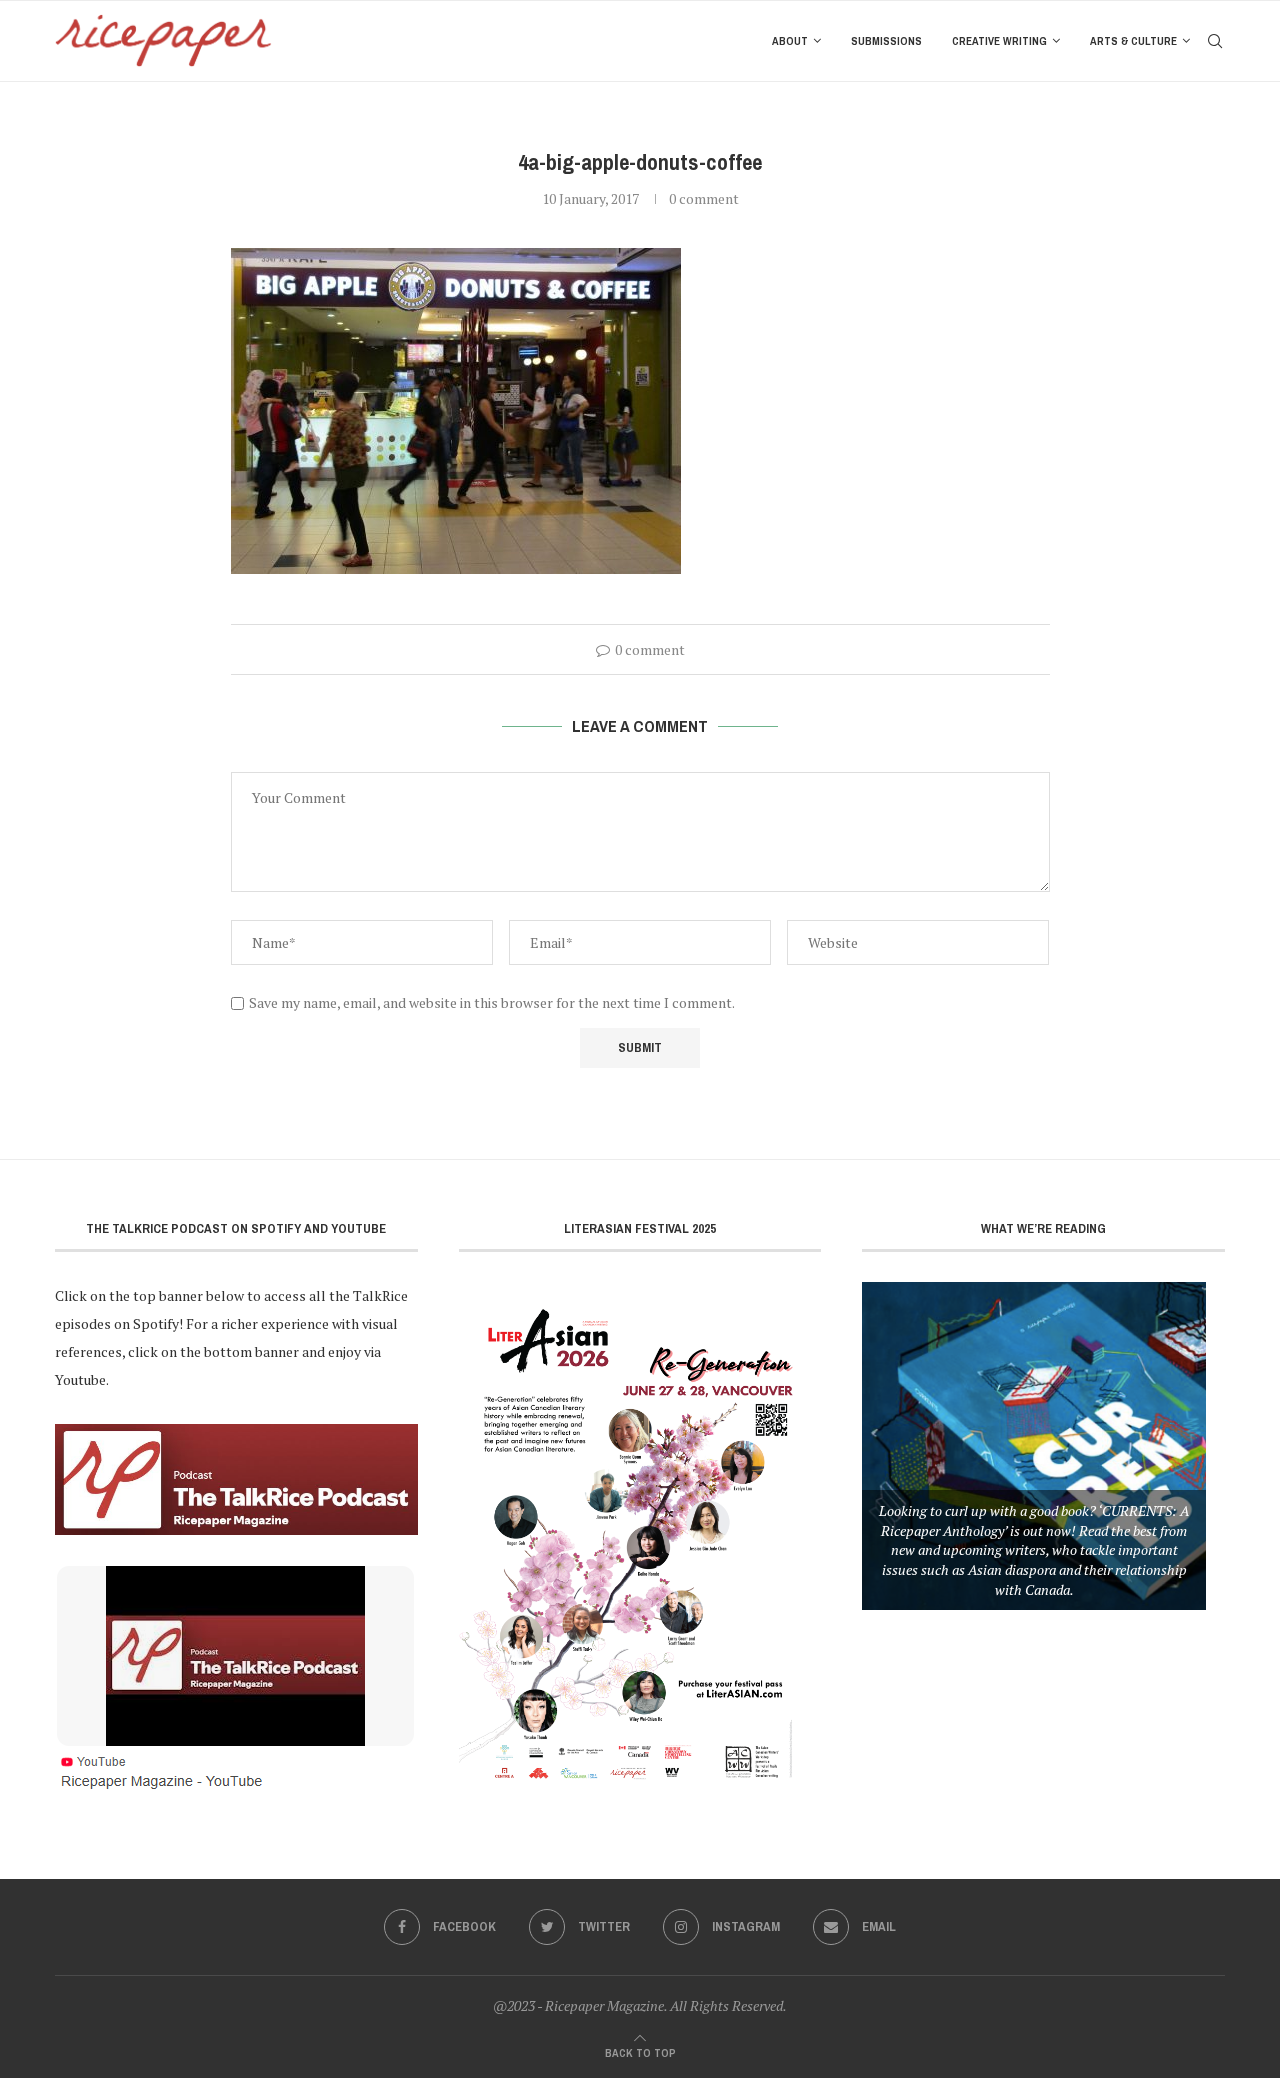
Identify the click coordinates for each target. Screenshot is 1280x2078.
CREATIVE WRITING (999, 41)
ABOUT (790, 41)
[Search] (1215, 41)
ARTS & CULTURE (1133, 41)
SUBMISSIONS (886, 41)
